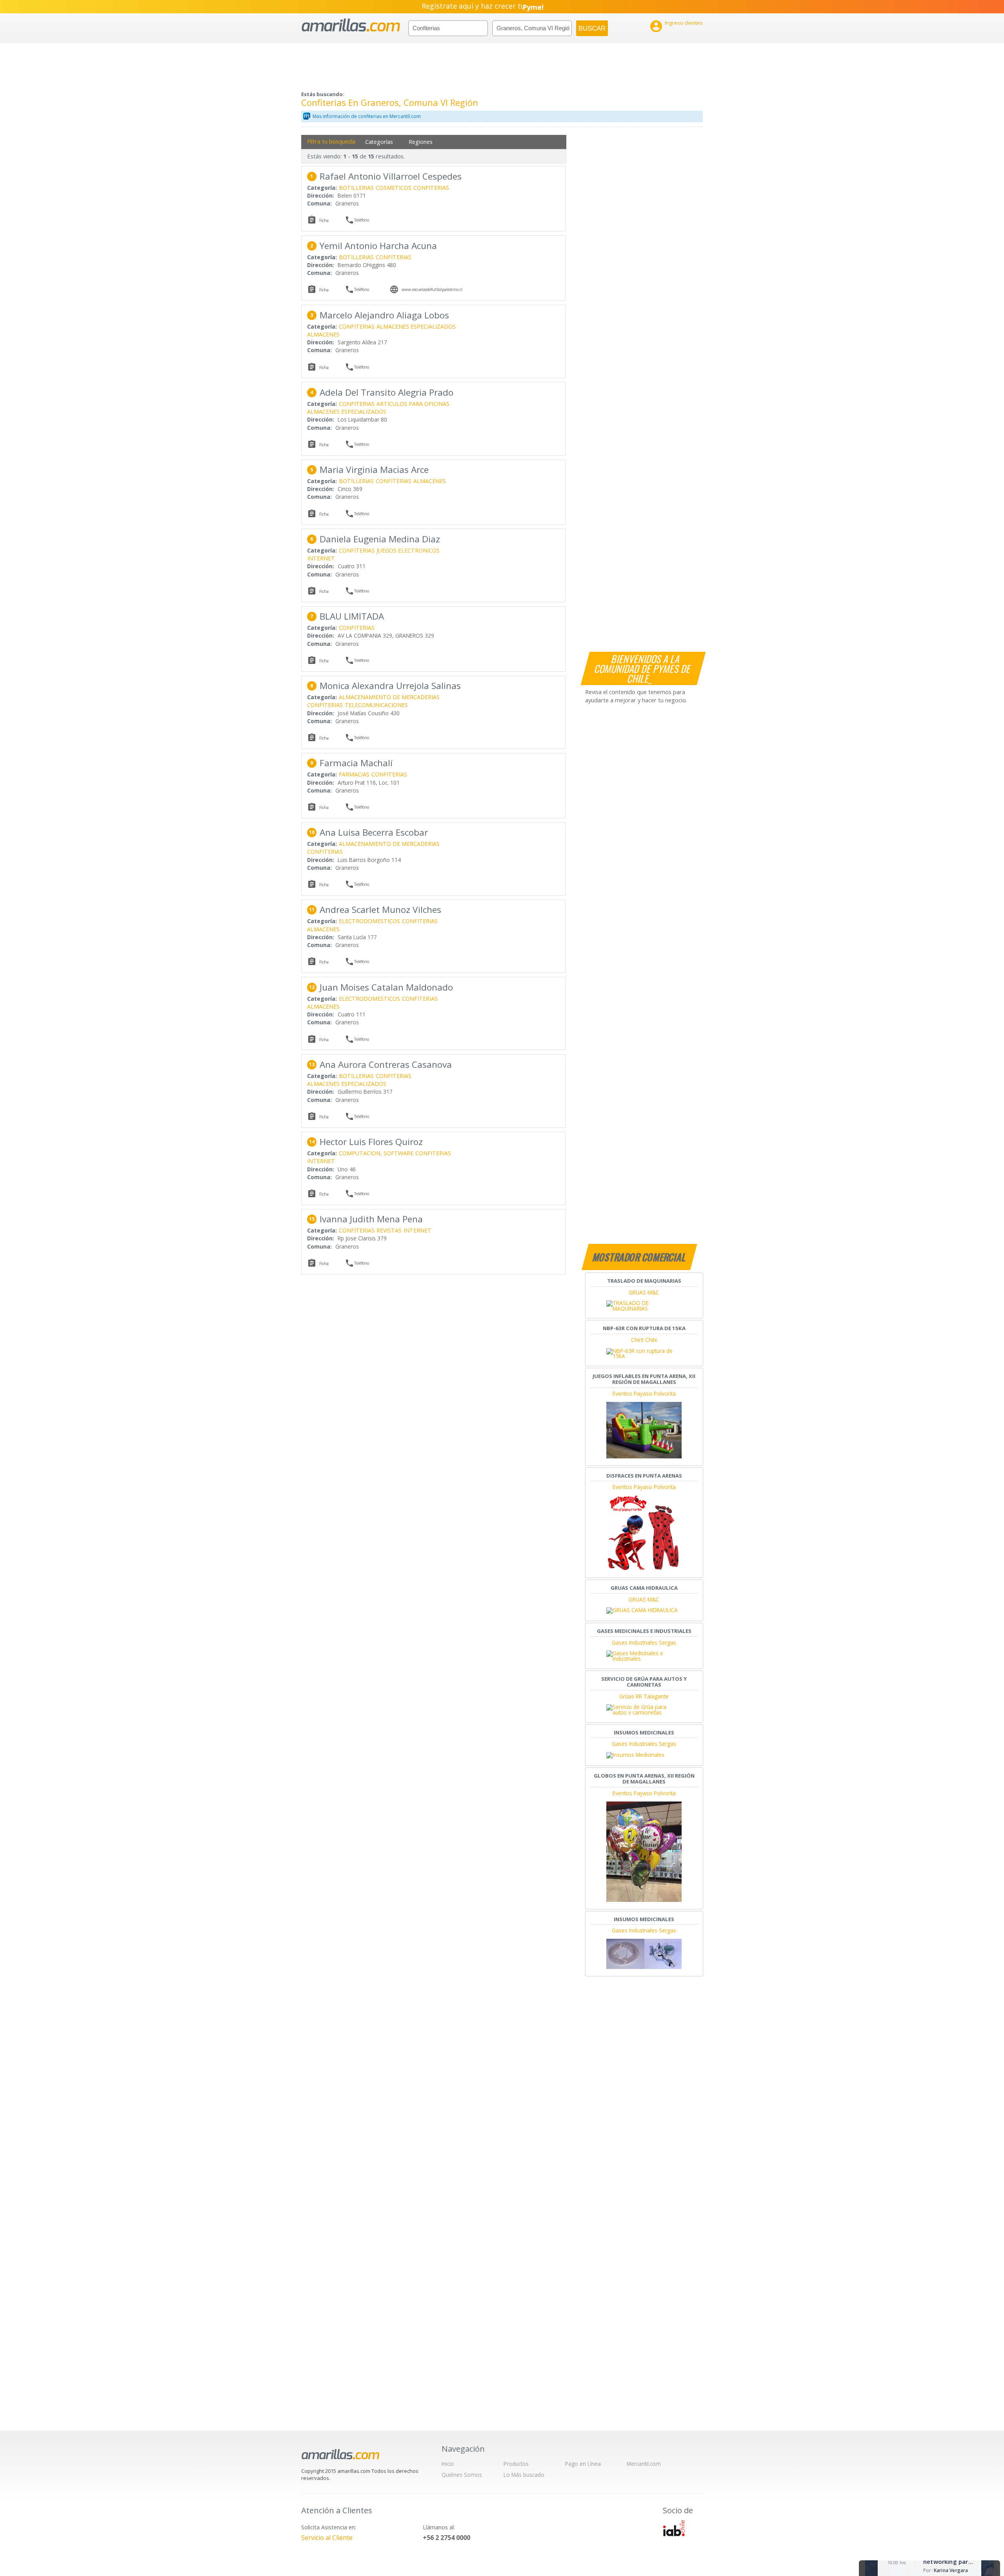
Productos (516, 2464)
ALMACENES (323, 334)
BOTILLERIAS (356, 188)
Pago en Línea (583, 2464)
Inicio (448, 2464)
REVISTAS (389, 1230)
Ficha (324, 220)
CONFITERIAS (431, 188)
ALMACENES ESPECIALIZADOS (416, 326)
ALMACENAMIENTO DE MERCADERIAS (389, 697)
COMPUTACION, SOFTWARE (376, 1153)
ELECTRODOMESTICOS (369, 921)
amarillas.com (351, 25)
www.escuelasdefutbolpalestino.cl (432, 289)
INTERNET (321, 558)
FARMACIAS (354, 774)
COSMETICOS (394, 188)
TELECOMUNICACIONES (376, 705)
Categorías (379, 142)
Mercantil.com (644, 2464)
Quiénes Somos (462, 2475)
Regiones (421, 142)
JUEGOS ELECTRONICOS (408, 550)
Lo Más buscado (524, 2475)
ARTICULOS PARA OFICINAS (413, 404)
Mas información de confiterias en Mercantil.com (367, 116)
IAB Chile (674, 2528)
